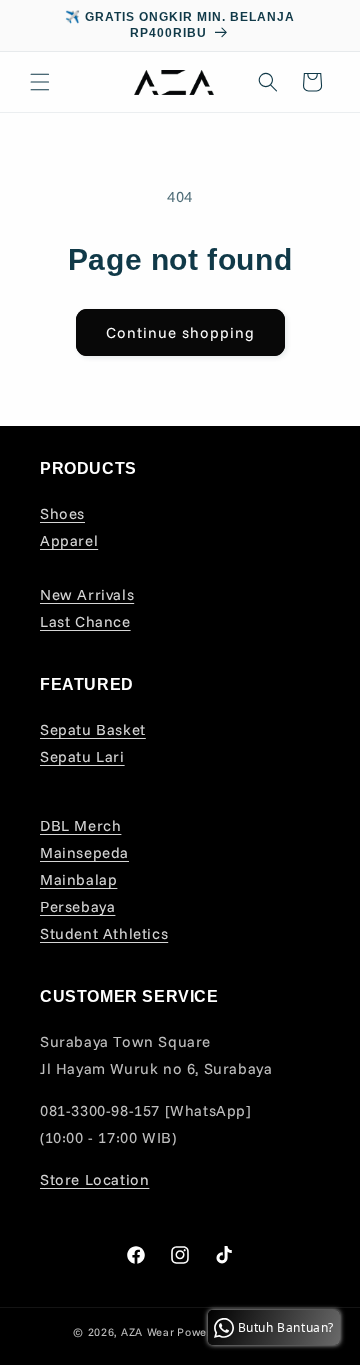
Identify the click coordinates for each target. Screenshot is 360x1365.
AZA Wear (148, 1332)
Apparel (69, 540)
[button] (40, 82)
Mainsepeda (84, 852)
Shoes (62, 513)
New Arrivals (87, 594)
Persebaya (77, 906)
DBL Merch (80, 825)
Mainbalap (78, 879)
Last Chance (85, 621)
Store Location (94, 1179)
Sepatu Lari (82, 756)
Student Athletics (104, 933)
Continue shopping (180, 332)
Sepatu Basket (93, 729)
